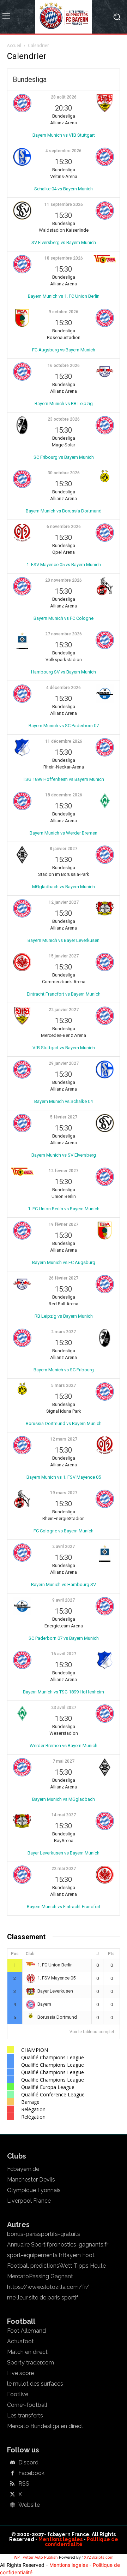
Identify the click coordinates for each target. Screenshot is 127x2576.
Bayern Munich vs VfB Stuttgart (64, 135)
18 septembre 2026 (64, 258)
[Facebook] (12, 2474)
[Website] (12, 2505)
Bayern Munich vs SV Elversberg (64, 1155)
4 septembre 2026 (64, 151)
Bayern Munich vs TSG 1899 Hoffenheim (64, 1692)
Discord (28, 2463)
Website (29, 2505)
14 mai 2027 (64, 1815)
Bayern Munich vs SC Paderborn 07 (64, 726)
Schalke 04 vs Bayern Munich (64, 189)
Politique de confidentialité (81, 2542)
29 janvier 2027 (64, 1063)
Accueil (14, 45)
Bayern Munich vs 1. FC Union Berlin (64, 296)
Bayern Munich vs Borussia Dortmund (64, 511)
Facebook (31, 2473)
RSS (24, 2484)
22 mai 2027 (64, 1869)
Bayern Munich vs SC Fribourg (64, 1370)
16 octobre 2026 (64, 366)
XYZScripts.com (99, 2557)
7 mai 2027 (64, 1761)
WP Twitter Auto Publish (36, 2557)
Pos (15, 1954)
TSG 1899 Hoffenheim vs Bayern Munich (64, 779)
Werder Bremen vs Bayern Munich (64, 1746)
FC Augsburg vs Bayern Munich (64, 350)
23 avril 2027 (64, 1708)
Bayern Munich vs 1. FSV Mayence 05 (64, 1477)
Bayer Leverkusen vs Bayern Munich (64, 1853)
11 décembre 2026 (64, 741)
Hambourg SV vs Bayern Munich (64, 672)
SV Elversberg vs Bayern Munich (64, 242)
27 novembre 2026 (64, 634)
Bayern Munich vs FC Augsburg (64, 1262)
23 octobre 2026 (64, 419)
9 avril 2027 (64, 1600)
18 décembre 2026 (64, 795)
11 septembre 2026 (64, 204)
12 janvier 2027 (64, 902)
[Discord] (12, 2463)
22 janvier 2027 (64, 1010)
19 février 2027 (64, 1224)
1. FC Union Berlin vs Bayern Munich (64, 1209)
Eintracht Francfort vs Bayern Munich (64, 994)
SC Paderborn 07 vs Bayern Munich (64, 1638)
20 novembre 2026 (64, 580)
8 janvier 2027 (64, 849)
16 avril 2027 (64, 1654)
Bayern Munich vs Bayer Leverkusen (64, 940)
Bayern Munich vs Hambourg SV (64, 1584)
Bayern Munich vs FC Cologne (64, 618)
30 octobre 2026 (64, 473)
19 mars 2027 (64, 1493)
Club (30, 1954)
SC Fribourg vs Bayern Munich (64, 457)
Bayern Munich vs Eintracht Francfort (64, 1907)
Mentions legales (61, 2539)
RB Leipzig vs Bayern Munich (64, 1316)
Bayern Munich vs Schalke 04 (64, 1101)
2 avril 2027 (64, 1547)
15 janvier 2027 (64, 956)
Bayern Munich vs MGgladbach (64, 1799)
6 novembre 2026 (64, 527)
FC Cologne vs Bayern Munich (64, 1531)
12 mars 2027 (64, 1439)
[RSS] (12, 2484)
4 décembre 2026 (64, 688)
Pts (111, 1954)
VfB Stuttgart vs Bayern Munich (64, 1048)
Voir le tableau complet (92, 2032)
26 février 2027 (64, 1278)
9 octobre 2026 (64, 312)
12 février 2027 (64, 1171)
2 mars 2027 (64, 1332)
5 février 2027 (64, 1117)
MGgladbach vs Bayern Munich (64, 887)
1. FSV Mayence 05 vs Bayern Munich (64, 565)
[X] (12, 2495)
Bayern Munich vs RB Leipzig (64, 403)
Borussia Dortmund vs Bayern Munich (64, 1423)
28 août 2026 (64, 97)
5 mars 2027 (64, 1385)
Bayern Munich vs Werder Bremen (64, 833)
